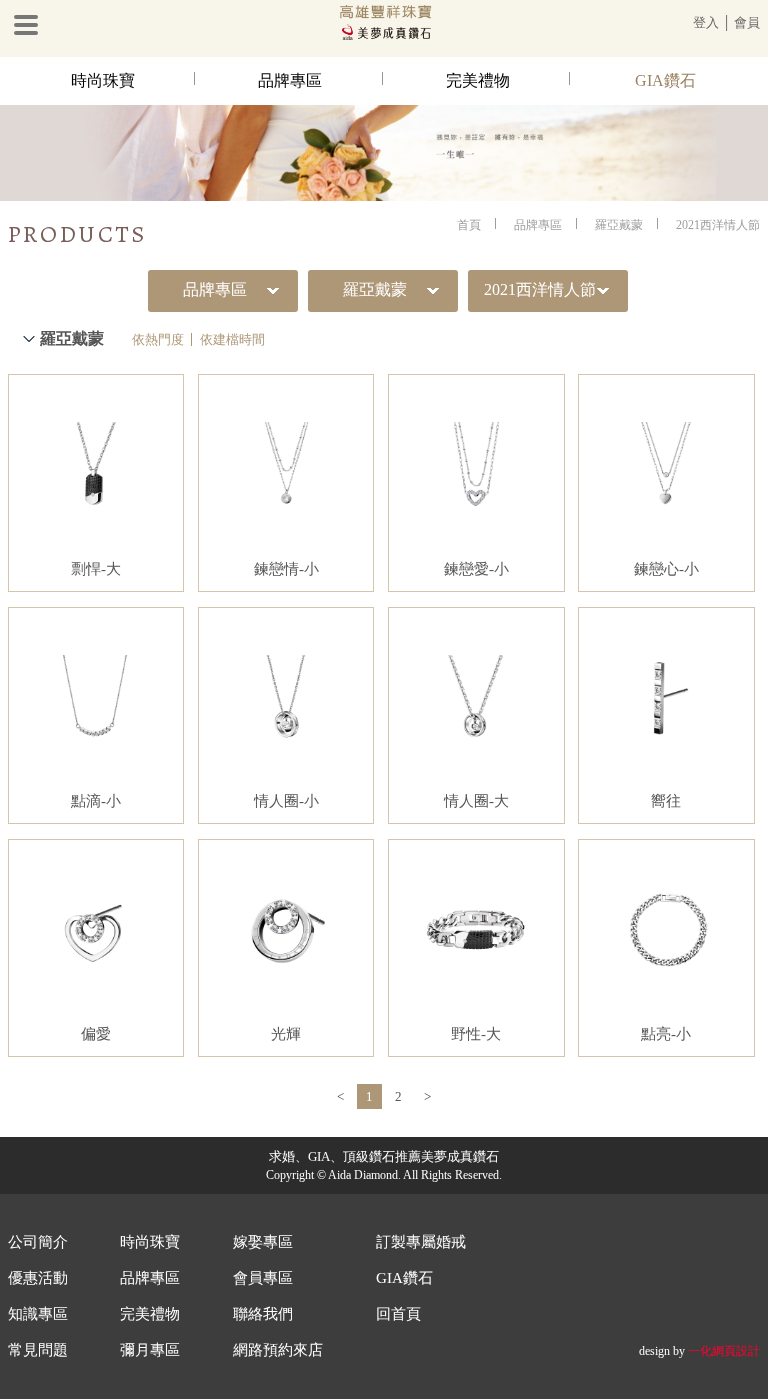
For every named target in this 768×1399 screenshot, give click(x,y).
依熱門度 (158, 339)
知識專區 (38, 1314)
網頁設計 (736, 1351)
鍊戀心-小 (666, 569)
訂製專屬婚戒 (421, 1242)
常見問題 (38, 1350)
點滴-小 (96, 801)
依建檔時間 (232, 339)
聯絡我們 (263, 1314)
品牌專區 (290, 80)
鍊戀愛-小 (476, 569)
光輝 (286, 1034)
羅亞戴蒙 (619, 225)
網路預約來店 (278, 1350)
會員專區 (263, 1278)
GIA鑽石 (665, 80)
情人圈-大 (476, 801)
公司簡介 (38, 1242)
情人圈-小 (286, 801)
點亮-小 (666, 1034)
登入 (706, 22)
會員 (747, 22)
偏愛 (96, 1034)
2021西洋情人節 (718, 225)
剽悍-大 (96, 569)
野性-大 (476, 1034)
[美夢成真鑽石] (384, 36)
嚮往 (666, 801)
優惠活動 (38, 1278)
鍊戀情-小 (286, 569)
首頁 (469, 225)
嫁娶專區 (263, 1242)
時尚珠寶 (103, 80)
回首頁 (398, 1314)
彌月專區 (150, 1350)
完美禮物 (478, 80)
